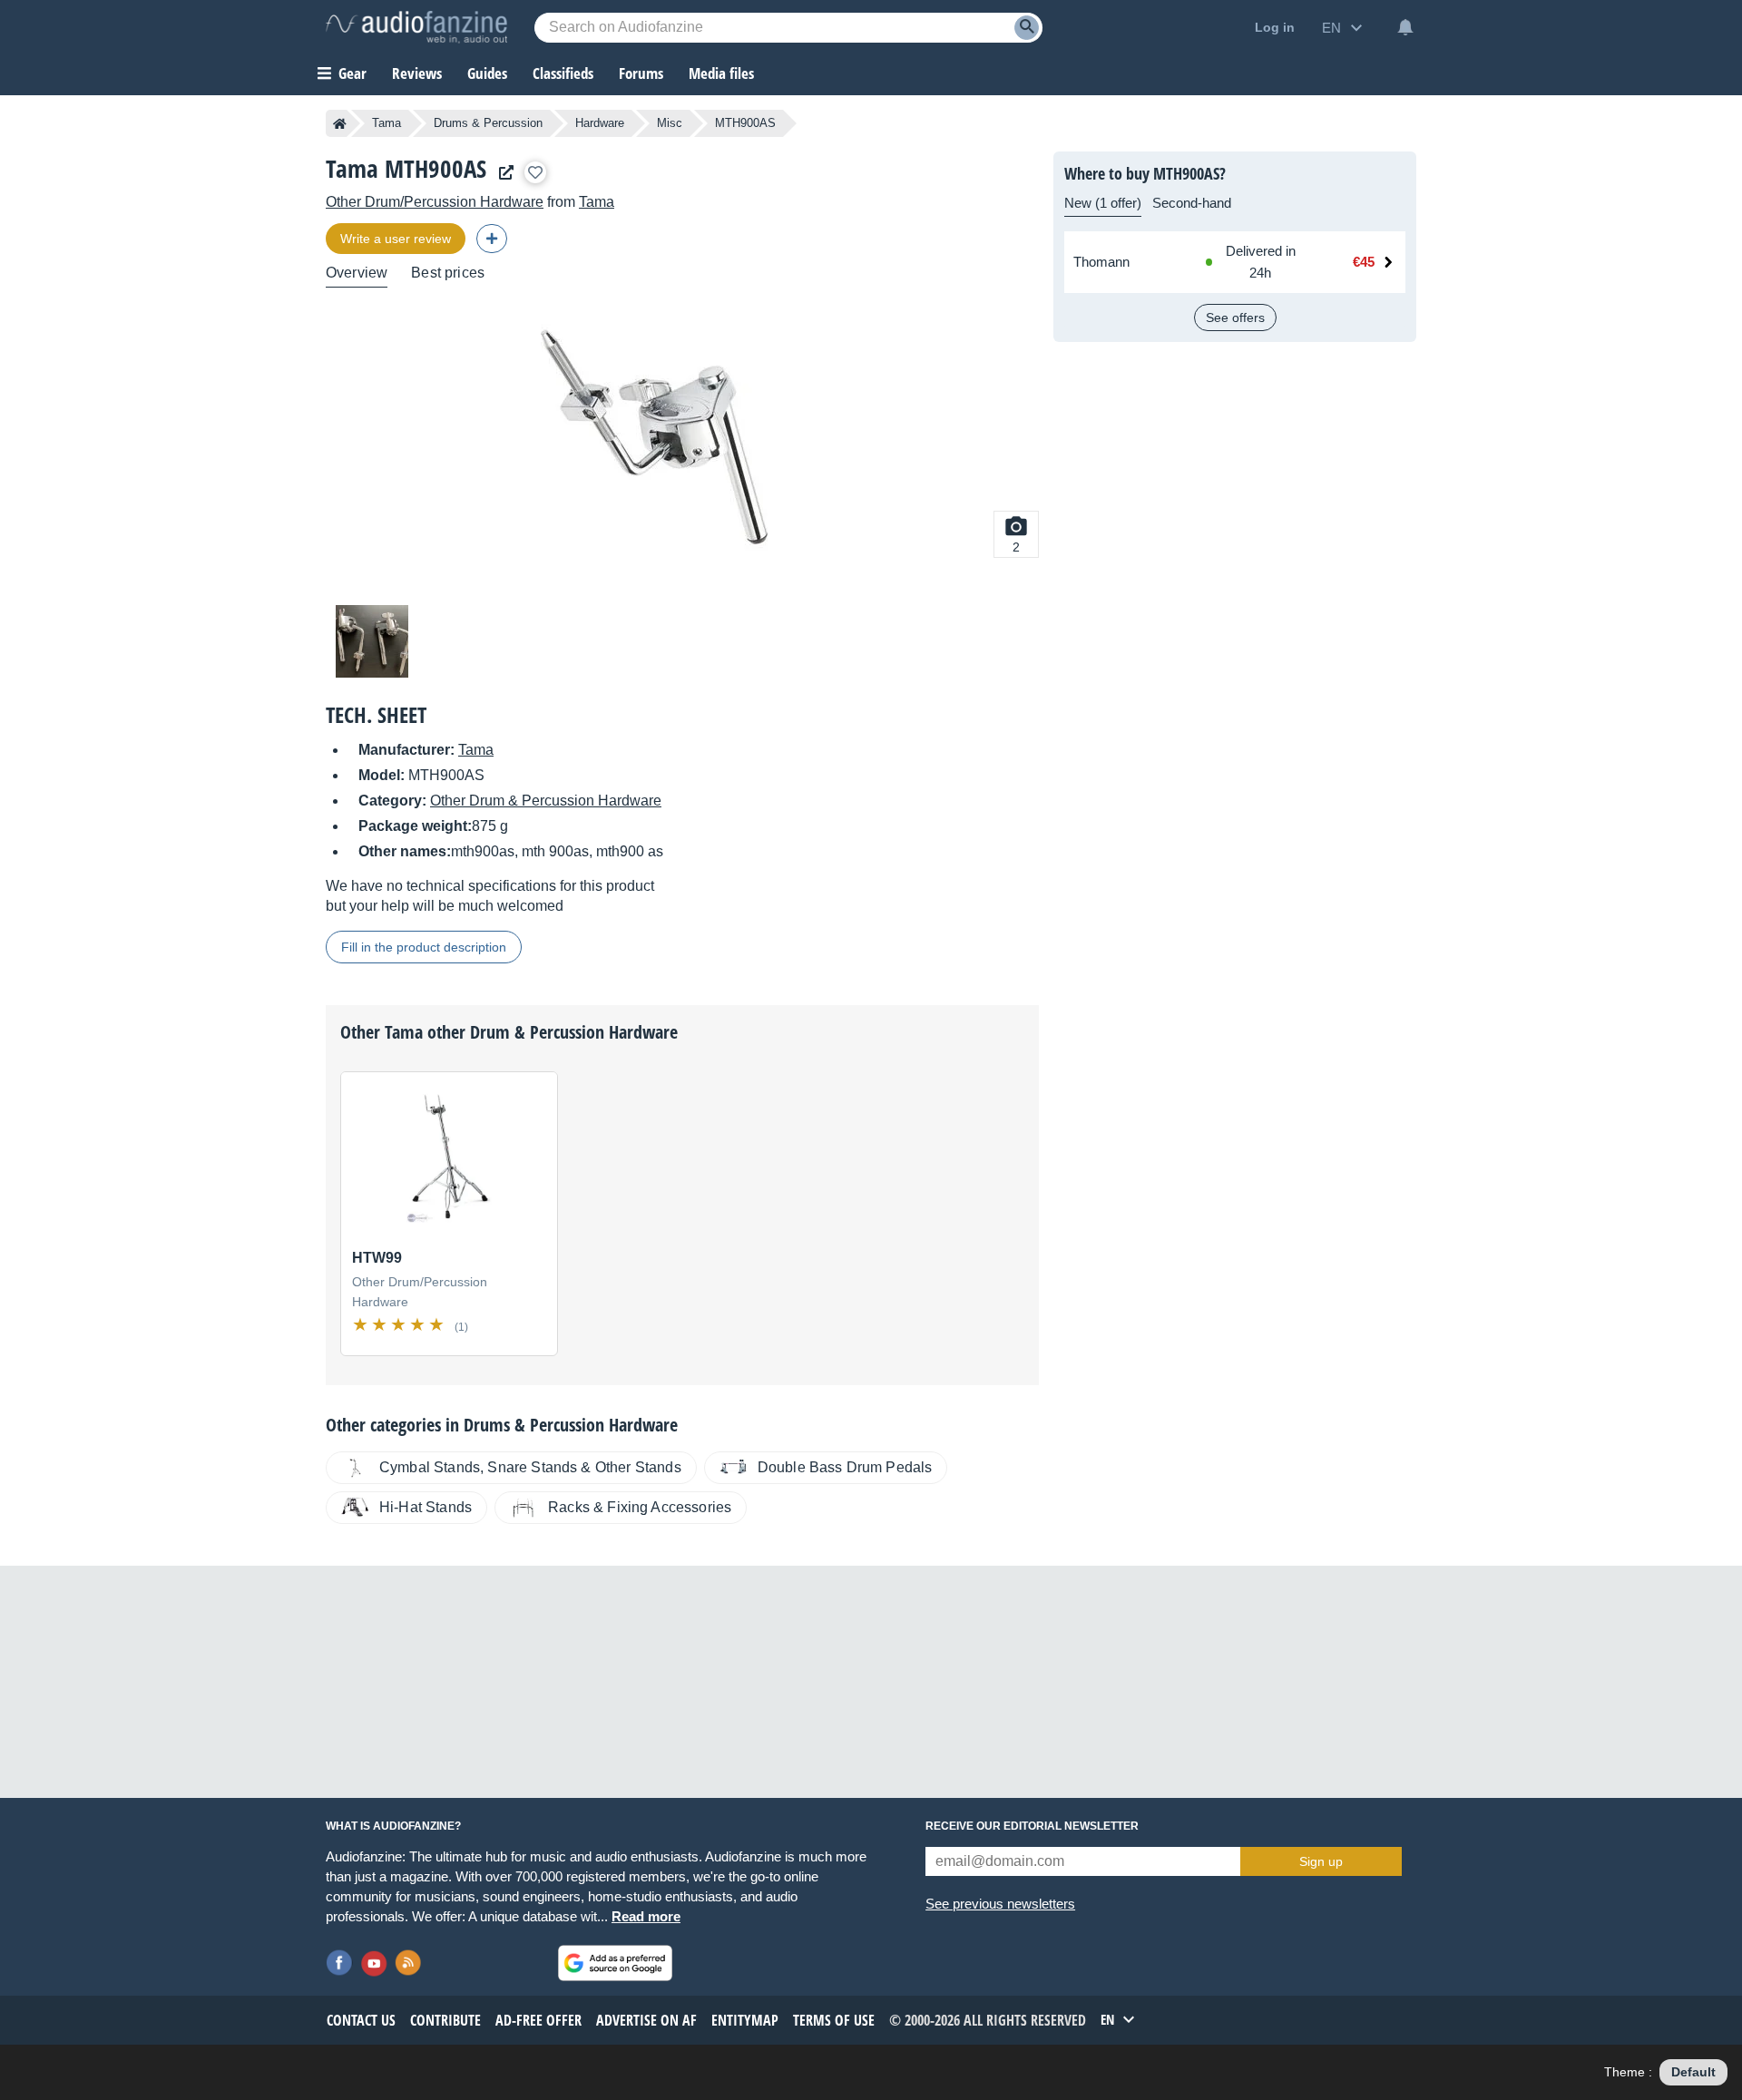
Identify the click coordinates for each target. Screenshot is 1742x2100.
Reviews (417, 73)
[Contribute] (492, 239)
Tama (387, 123)
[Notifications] (1405, 27)
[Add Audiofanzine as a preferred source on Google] (615, 1963)
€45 (1364, 262)
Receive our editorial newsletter (1032, 1826)
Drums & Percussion (488, 123)
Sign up (1321, 1861)
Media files (721, 73)
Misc (670, 123)
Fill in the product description (424, 947)
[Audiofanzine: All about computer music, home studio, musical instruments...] (416, 27)
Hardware (600, 123)
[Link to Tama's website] (502, 173)
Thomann (1101, 262)
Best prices (448, 273)
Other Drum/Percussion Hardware (435, 202)
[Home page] (340, 123)
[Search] (1027, 28)
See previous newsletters (1000, 1904)
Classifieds (563, 73)
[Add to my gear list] (535, 172)
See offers (1235, 317)
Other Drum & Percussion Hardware (546, 801)
